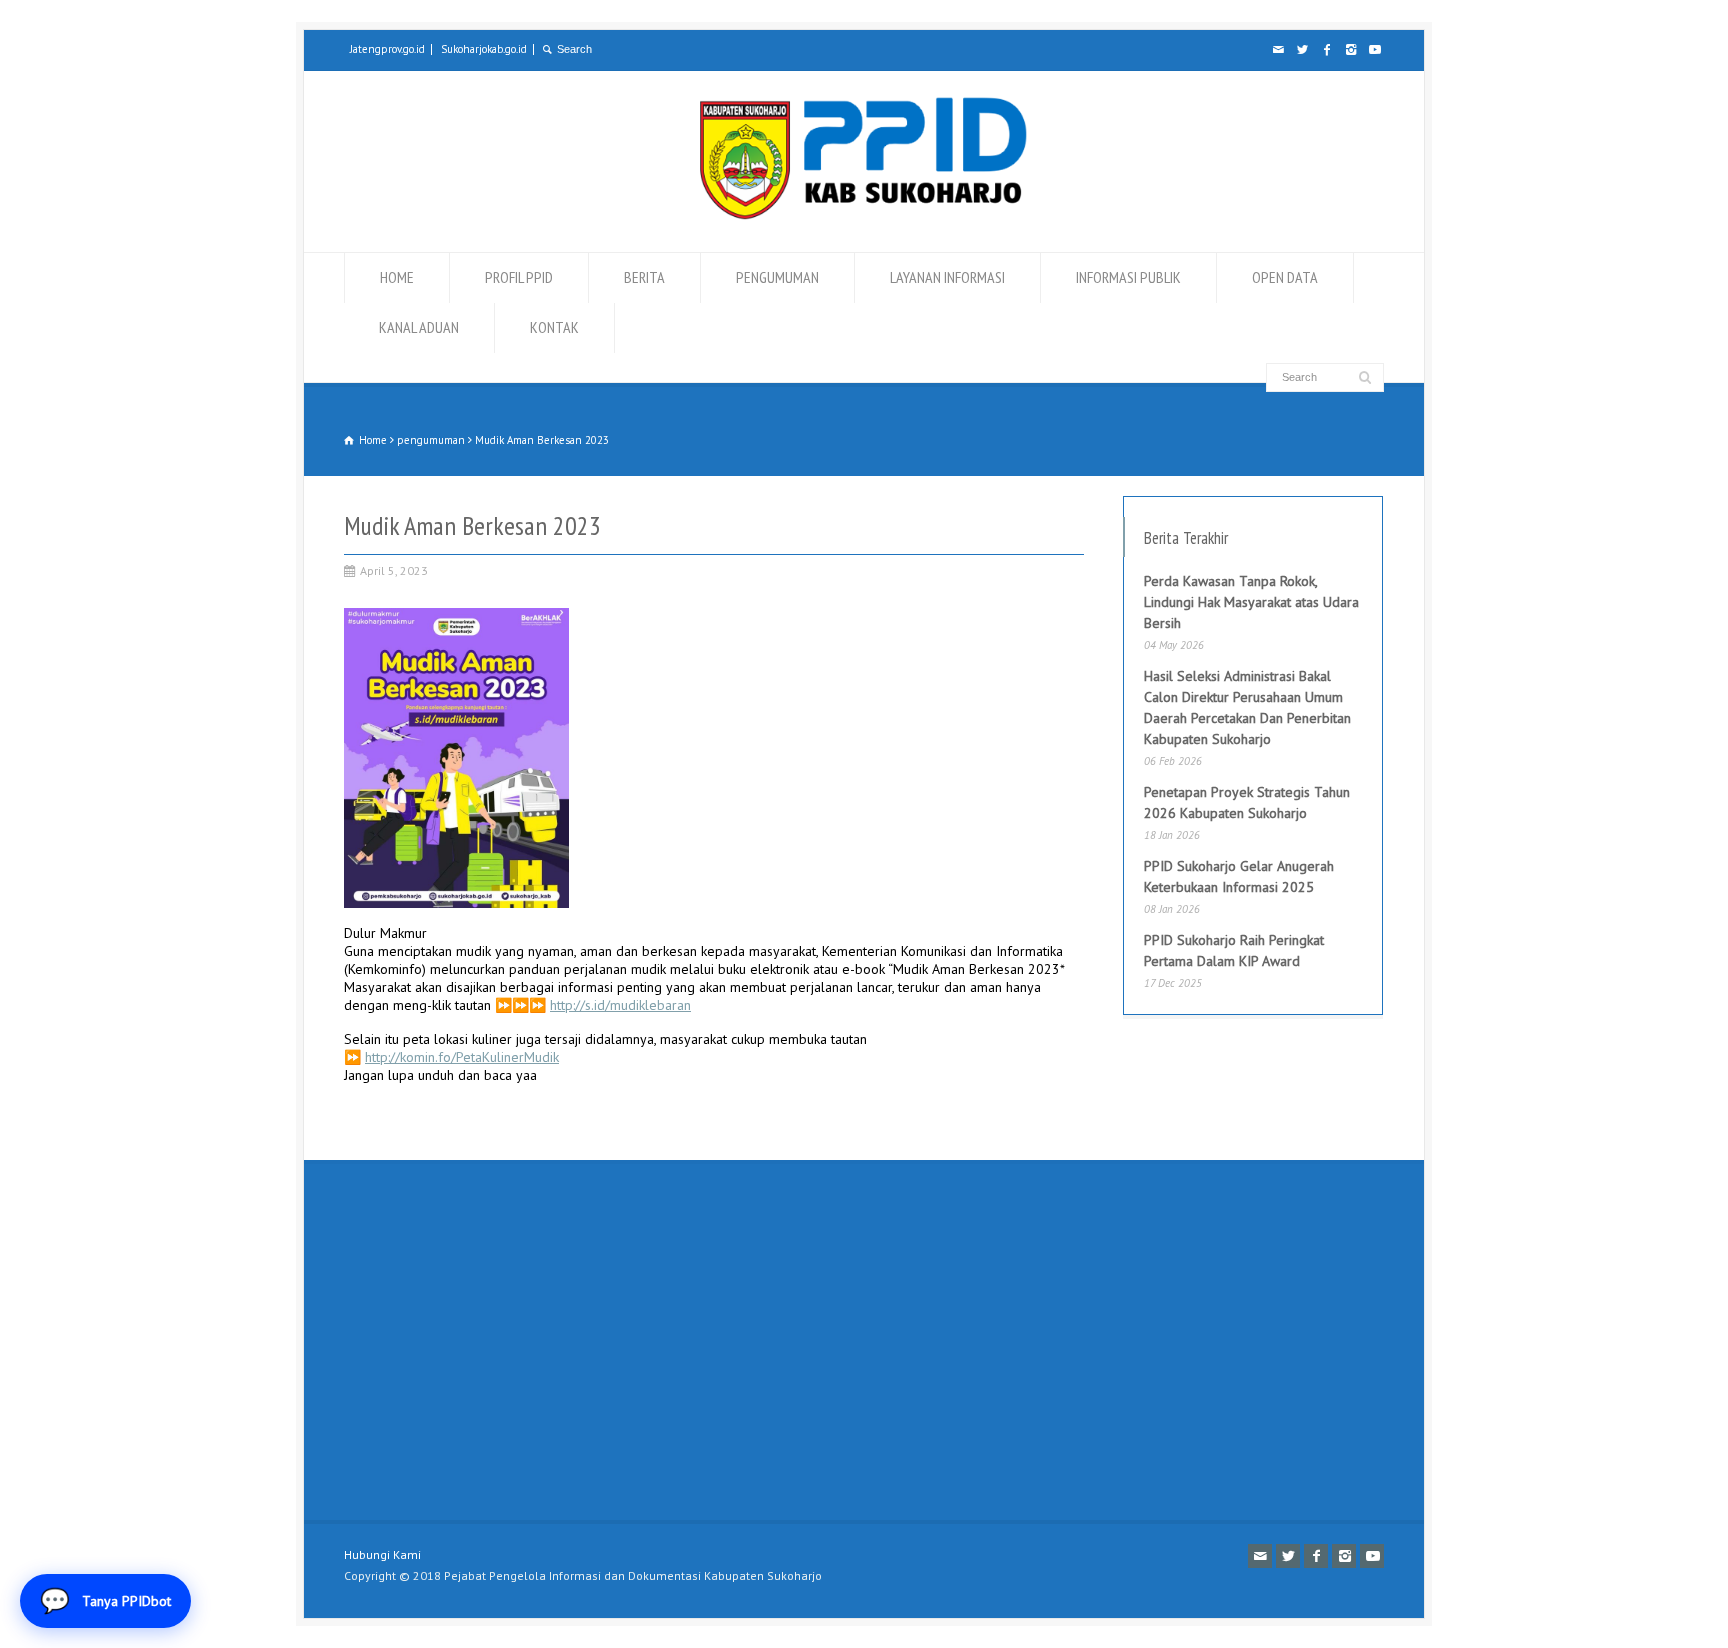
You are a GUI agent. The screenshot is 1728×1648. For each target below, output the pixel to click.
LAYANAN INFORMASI (947, 277)
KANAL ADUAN (419, 327)
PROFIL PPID (519, 277)
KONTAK (554, 327)
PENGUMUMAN (777, 277)
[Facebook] (1326, 50)
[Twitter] (1302, 50)
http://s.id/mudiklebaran (620, 1005)
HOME (397, 277)
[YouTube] (1374, 50)
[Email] (1278, 50)
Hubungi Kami (382, 1554)
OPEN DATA (1285, 277)
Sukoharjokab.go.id (484, 49)
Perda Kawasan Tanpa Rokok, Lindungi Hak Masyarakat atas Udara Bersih (1251, 602)
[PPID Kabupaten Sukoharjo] (863, 215)
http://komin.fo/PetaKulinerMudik (462, 1057)
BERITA (644, 277)
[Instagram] (1350, 50)
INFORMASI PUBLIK (1128, 277)
